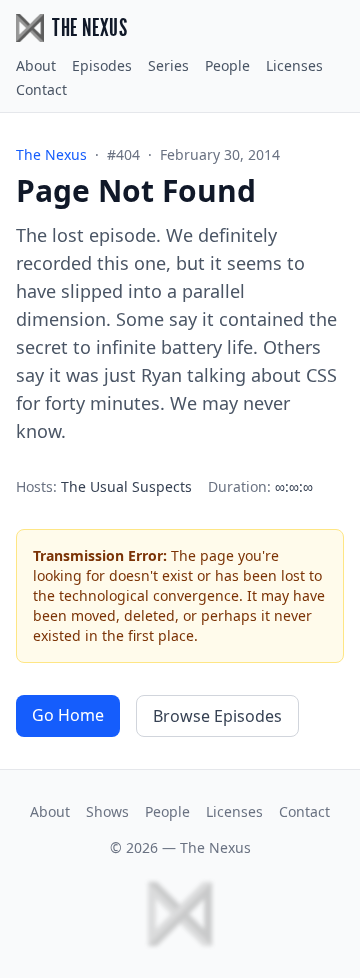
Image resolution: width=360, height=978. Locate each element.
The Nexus (215, 847)
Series (168, 65)
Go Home (68, 715)
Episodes (102, 65)
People (227, 65)
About (36, 65)
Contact (41, 89)
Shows (107, 811)
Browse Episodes (217, 716)
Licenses (294, 65)
